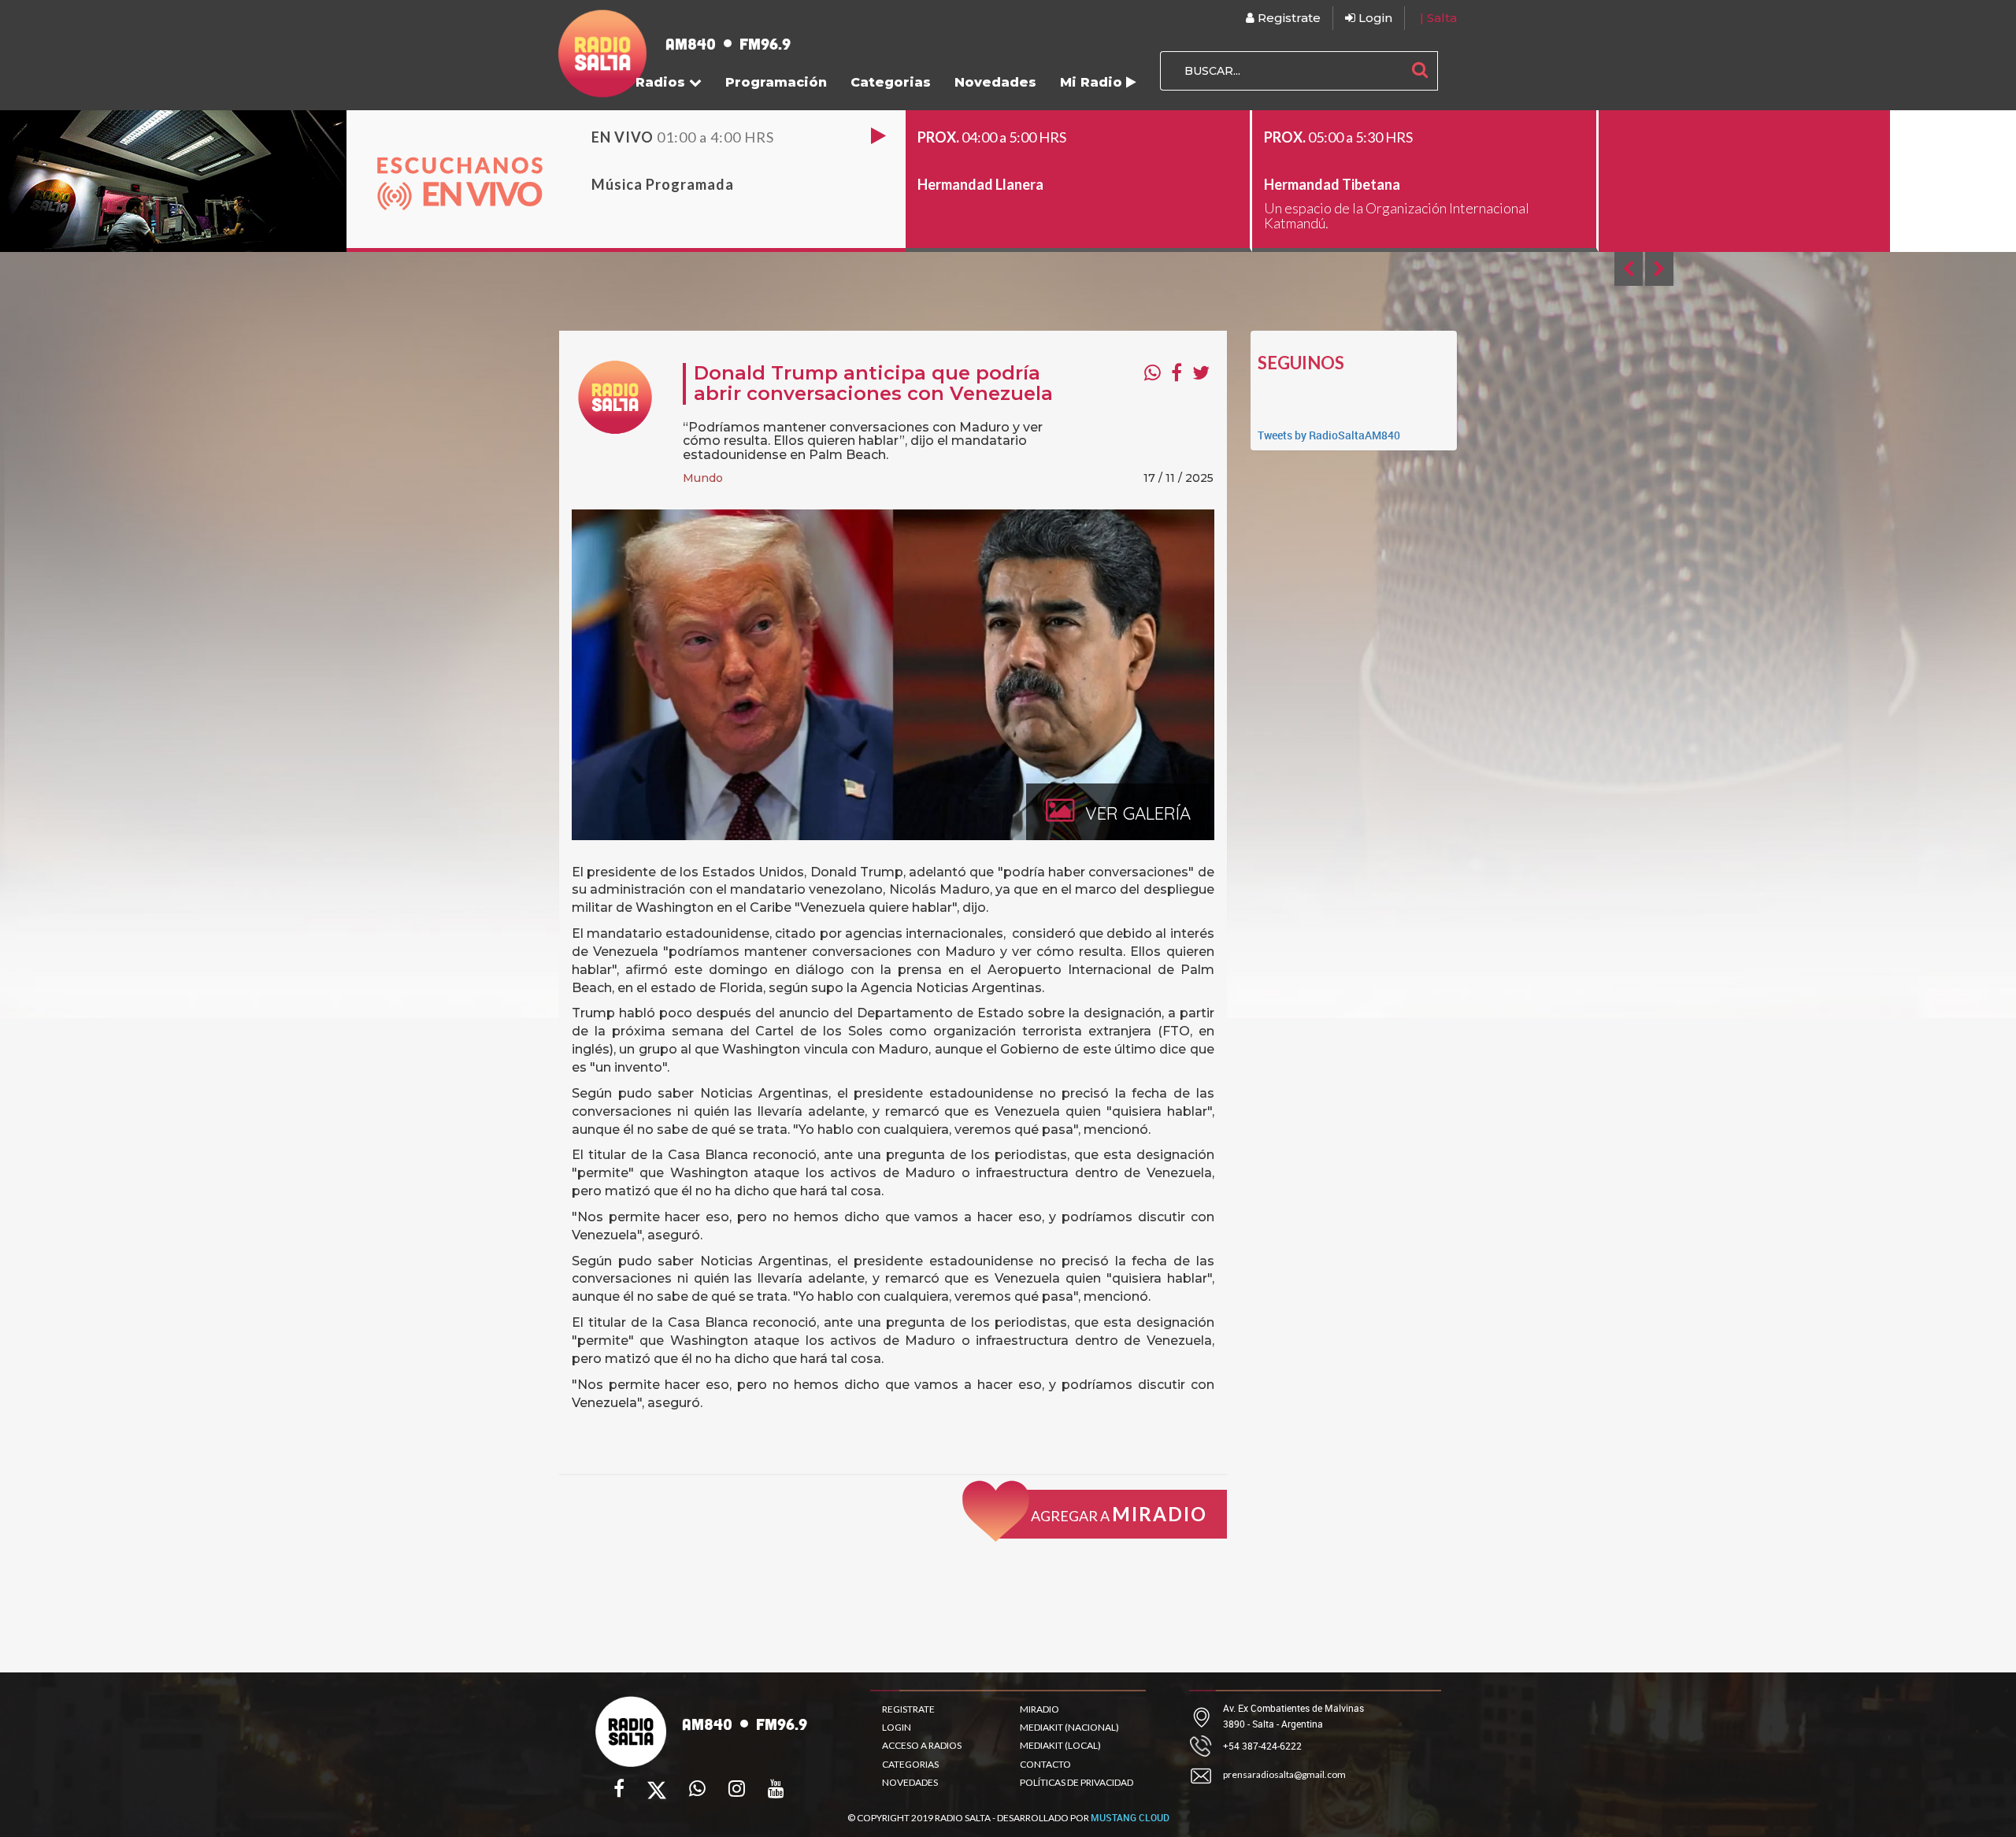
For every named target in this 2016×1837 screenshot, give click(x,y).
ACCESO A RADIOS (922, 1745)
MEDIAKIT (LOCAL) (1060, 1745)
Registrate (1288, 18)
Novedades (995, 82)
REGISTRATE (908, 1709)
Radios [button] (662, 82)
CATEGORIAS (910, 1764)
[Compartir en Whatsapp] (1153, 372)
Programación (776, 82)
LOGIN (897, 1727)
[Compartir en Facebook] (1177, 372)
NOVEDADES (910, 1782)
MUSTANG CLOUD (1130, 1817)
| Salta (1438, 18)
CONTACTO (1045, 1764)
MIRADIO (1039, 1709)
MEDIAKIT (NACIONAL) (1069, 1727)
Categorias (891, 82)
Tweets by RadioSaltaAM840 (1329, 435)
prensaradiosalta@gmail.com (1284, 1774)
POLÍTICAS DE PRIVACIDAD (1077, 1782)
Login (1374, 18)
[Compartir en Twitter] (1201, 372)
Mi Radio (1093, 82)
